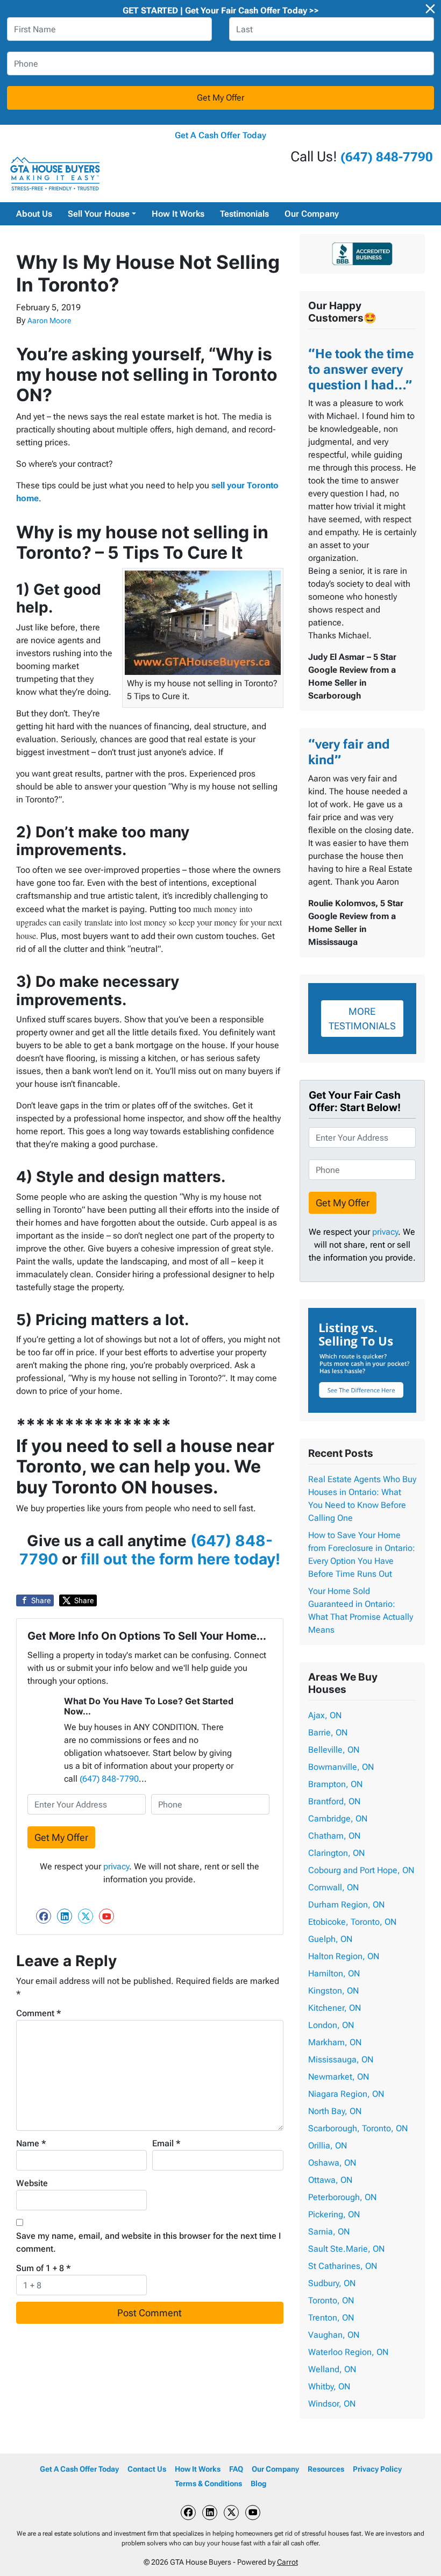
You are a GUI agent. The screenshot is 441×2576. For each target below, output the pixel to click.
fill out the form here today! (180, 1559)
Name (31, 2143)
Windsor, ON (332, 2404)
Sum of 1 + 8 (44, 2268)
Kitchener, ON (335, 2008)
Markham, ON (335, 2042)
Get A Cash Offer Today (220, 135)
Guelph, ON (330, 1939)
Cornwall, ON (333, 1887)
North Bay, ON (335, 2111)
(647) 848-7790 (387, 157)
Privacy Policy (377, 2469)
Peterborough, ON (342, 2197)
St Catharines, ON (343, 2266)
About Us (34, 214)
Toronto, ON (331, 2300)
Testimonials (244, 214)
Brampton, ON (335, 1784)
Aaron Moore (49, 321)
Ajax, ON (325, 1715)
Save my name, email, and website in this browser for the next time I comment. (148, 2242)
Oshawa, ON (332, 2163)
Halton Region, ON (344, 1956)
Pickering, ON (334, 2214)
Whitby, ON (329, 2386)
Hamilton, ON (334, 1973)
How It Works (178, 214)
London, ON (331, 2025)
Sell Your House (99, 214)
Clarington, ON (336, 1853)
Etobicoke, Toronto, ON (352, 1922)
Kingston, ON (333, 1991)
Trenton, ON (331, 2318)
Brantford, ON (334, 1801)
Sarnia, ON (329, 2232)
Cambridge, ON (338, 1819)
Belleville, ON (334, 1750)
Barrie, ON (328, 1732)
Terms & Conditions (208, 2484)
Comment (39, 2013)
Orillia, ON (328, 2146)
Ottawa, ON (330, 2180)
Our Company (312, 214)
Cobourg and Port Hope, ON (361, 1870)
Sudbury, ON (332, 2283)
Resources (326, 2469)
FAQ (236, 2469)
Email (166, 2143)
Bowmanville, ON (341, 1767)
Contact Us (147, 2469)
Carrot (287, 2562)
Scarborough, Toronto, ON (358, 2128)
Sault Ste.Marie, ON (346, 2249)
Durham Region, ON (346, 1905)
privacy (116, 1866)
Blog (258, 2484)
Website (32, 2183)
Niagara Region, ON (346, 2094)
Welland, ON (332, 2369)
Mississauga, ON (341, 2059)
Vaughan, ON (334, 2335)
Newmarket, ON (339, 2077)
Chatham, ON (334, 1836)
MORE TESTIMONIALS (362, 1019)
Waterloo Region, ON (348, 2352)
